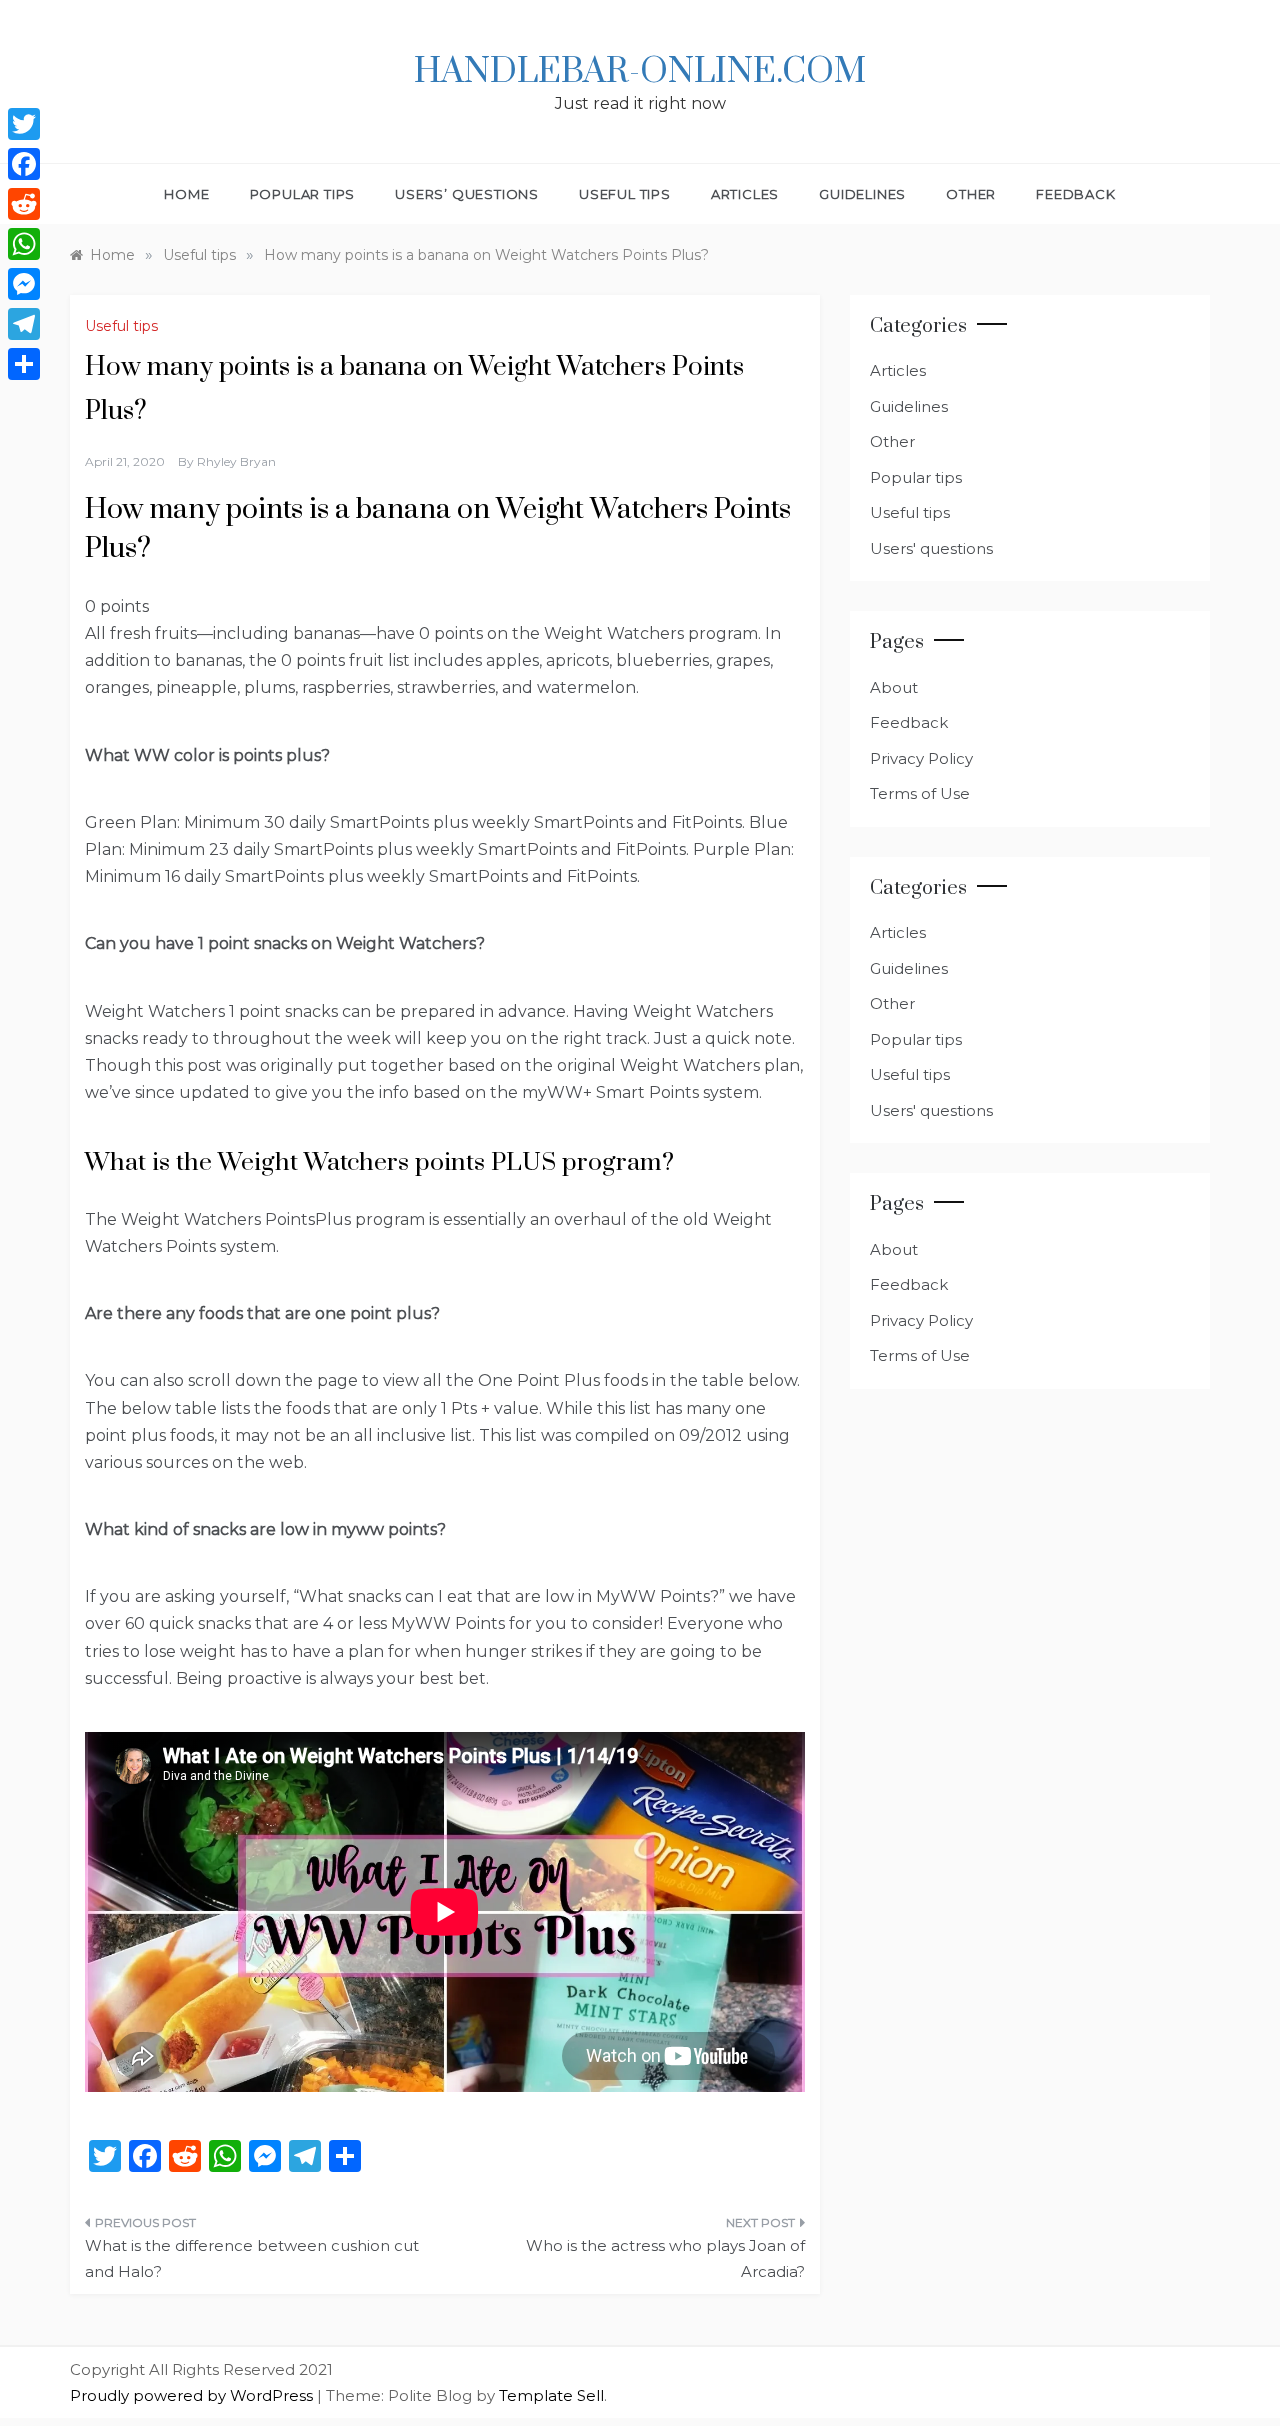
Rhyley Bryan (236, 461)
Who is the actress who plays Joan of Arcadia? (665, 2258)
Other (971, 194)
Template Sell (551, 2395)
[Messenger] (24, 284)
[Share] (24, 364)
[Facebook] (24, 164)
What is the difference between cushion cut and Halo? (252, 2258)
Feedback (1075, 194)
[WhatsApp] (24, 244)
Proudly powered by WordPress (193, 2395)
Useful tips (625, 194)
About (894, 687)
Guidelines (862, 194)
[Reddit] (24, 204)
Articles (745, 194)
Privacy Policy (921, 758)
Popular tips (303, 194)
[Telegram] (24, 324)
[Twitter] (24, 124)
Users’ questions (467, 194)
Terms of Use (920, 793)
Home (186, 194)
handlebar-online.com (640, 72)
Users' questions (931, 548)
